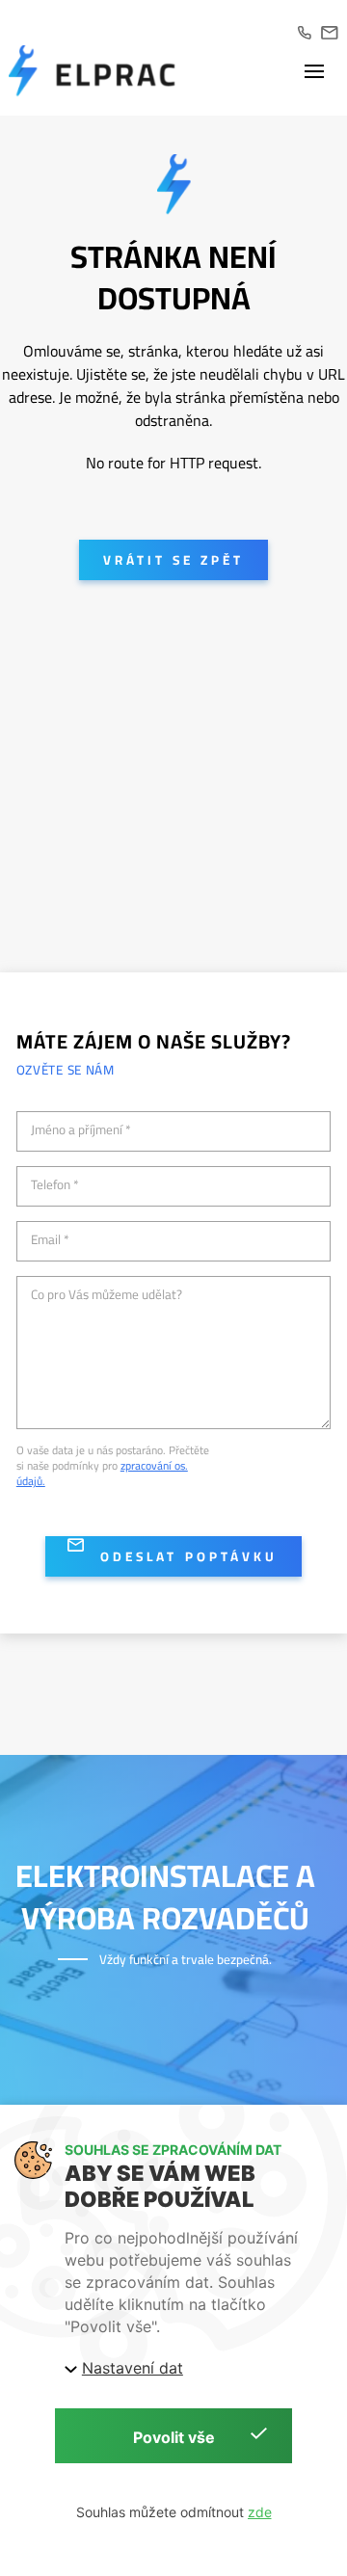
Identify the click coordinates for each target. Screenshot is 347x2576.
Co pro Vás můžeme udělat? (107, 1295)
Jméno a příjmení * (81, 1130)
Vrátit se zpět (173, 560)
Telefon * (55, 1185)
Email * (50, 1240)
